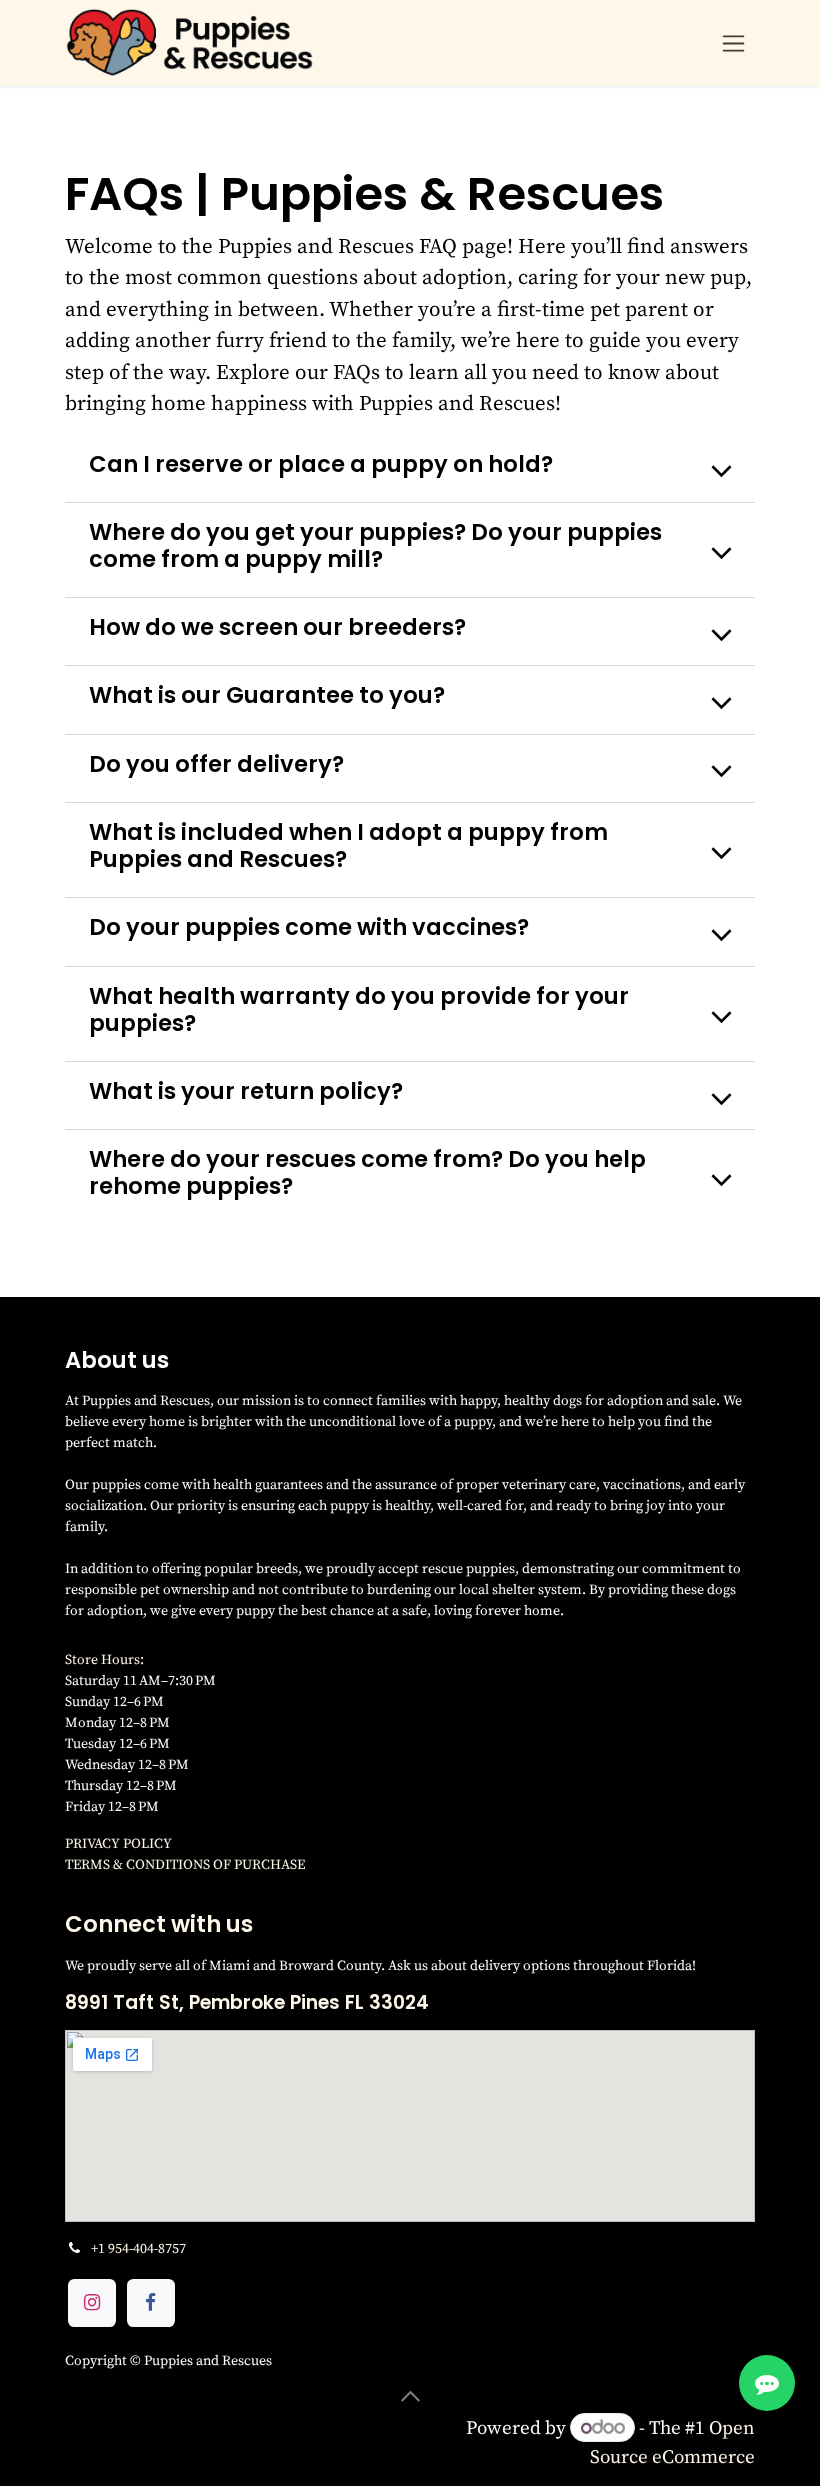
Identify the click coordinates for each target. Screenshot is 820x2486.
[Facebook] (151, 2303)
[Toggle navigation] (733, 43)
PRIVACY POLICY (118, 1843)
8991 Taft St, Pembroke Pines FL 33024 (247, 2002)
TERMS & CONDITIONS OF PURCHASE (185, 1864)
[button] (410, 2397)
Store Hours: (106, 1659)
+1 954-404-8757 (138, 2248)
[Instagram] (92, 2303)
